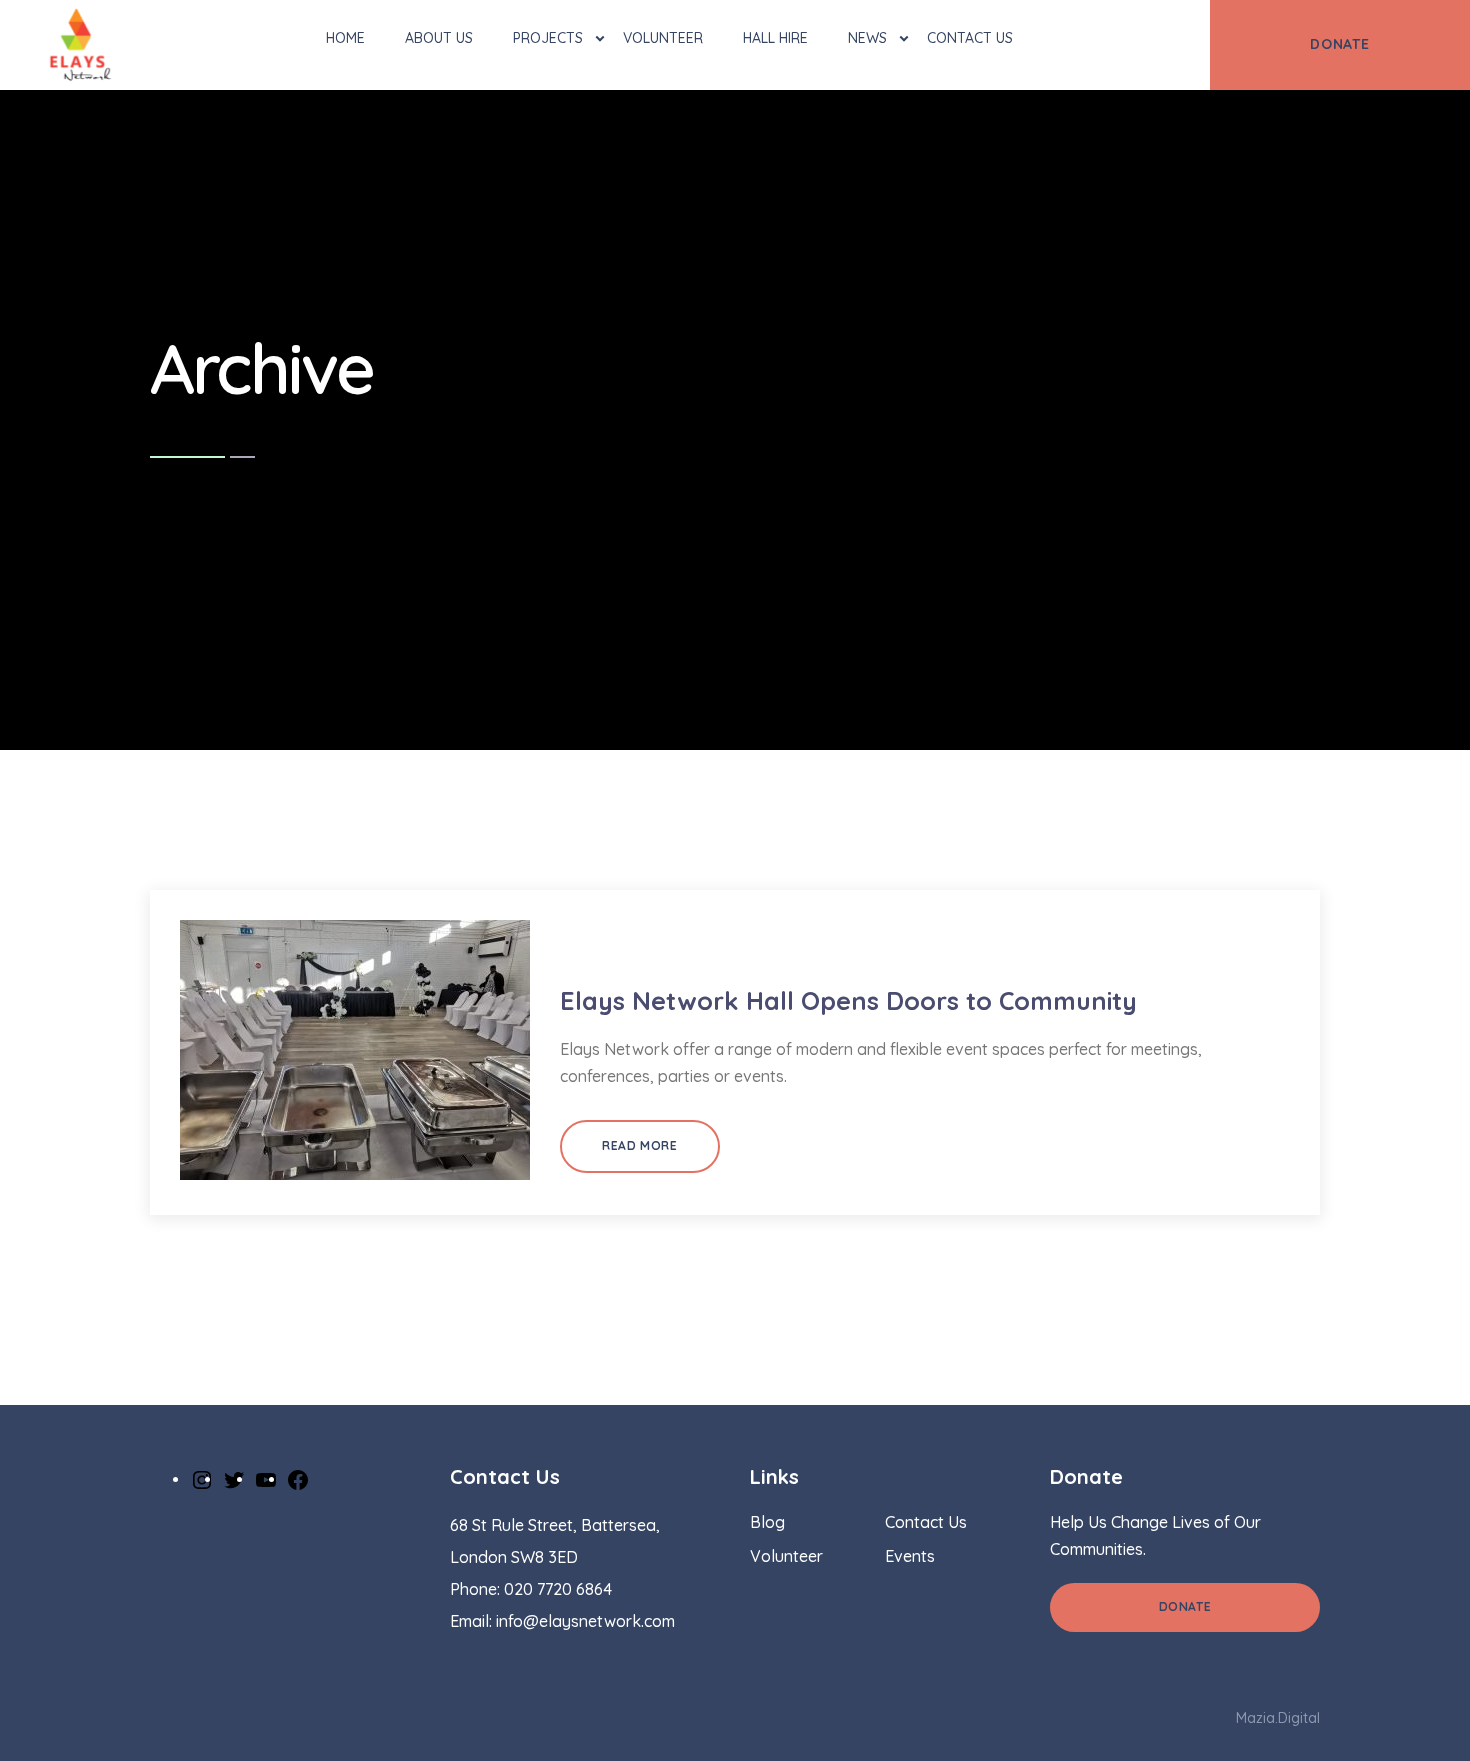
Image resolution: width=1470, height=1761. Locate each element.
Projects (548, 38)
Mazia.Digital (1278, 1718)
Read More (639, 1145)
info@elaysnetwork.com (585, 1621)
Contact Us (970, 38)
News (867, 38)
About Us (439, 38)
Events (910, 1556)
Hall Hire (775, 38)
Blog (767, 1522)
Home (345, 38)
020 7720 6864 (558, 1589)
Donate (1185, 1606)
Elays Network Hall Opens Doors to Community (848, 1000)
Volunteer (663, 38)
